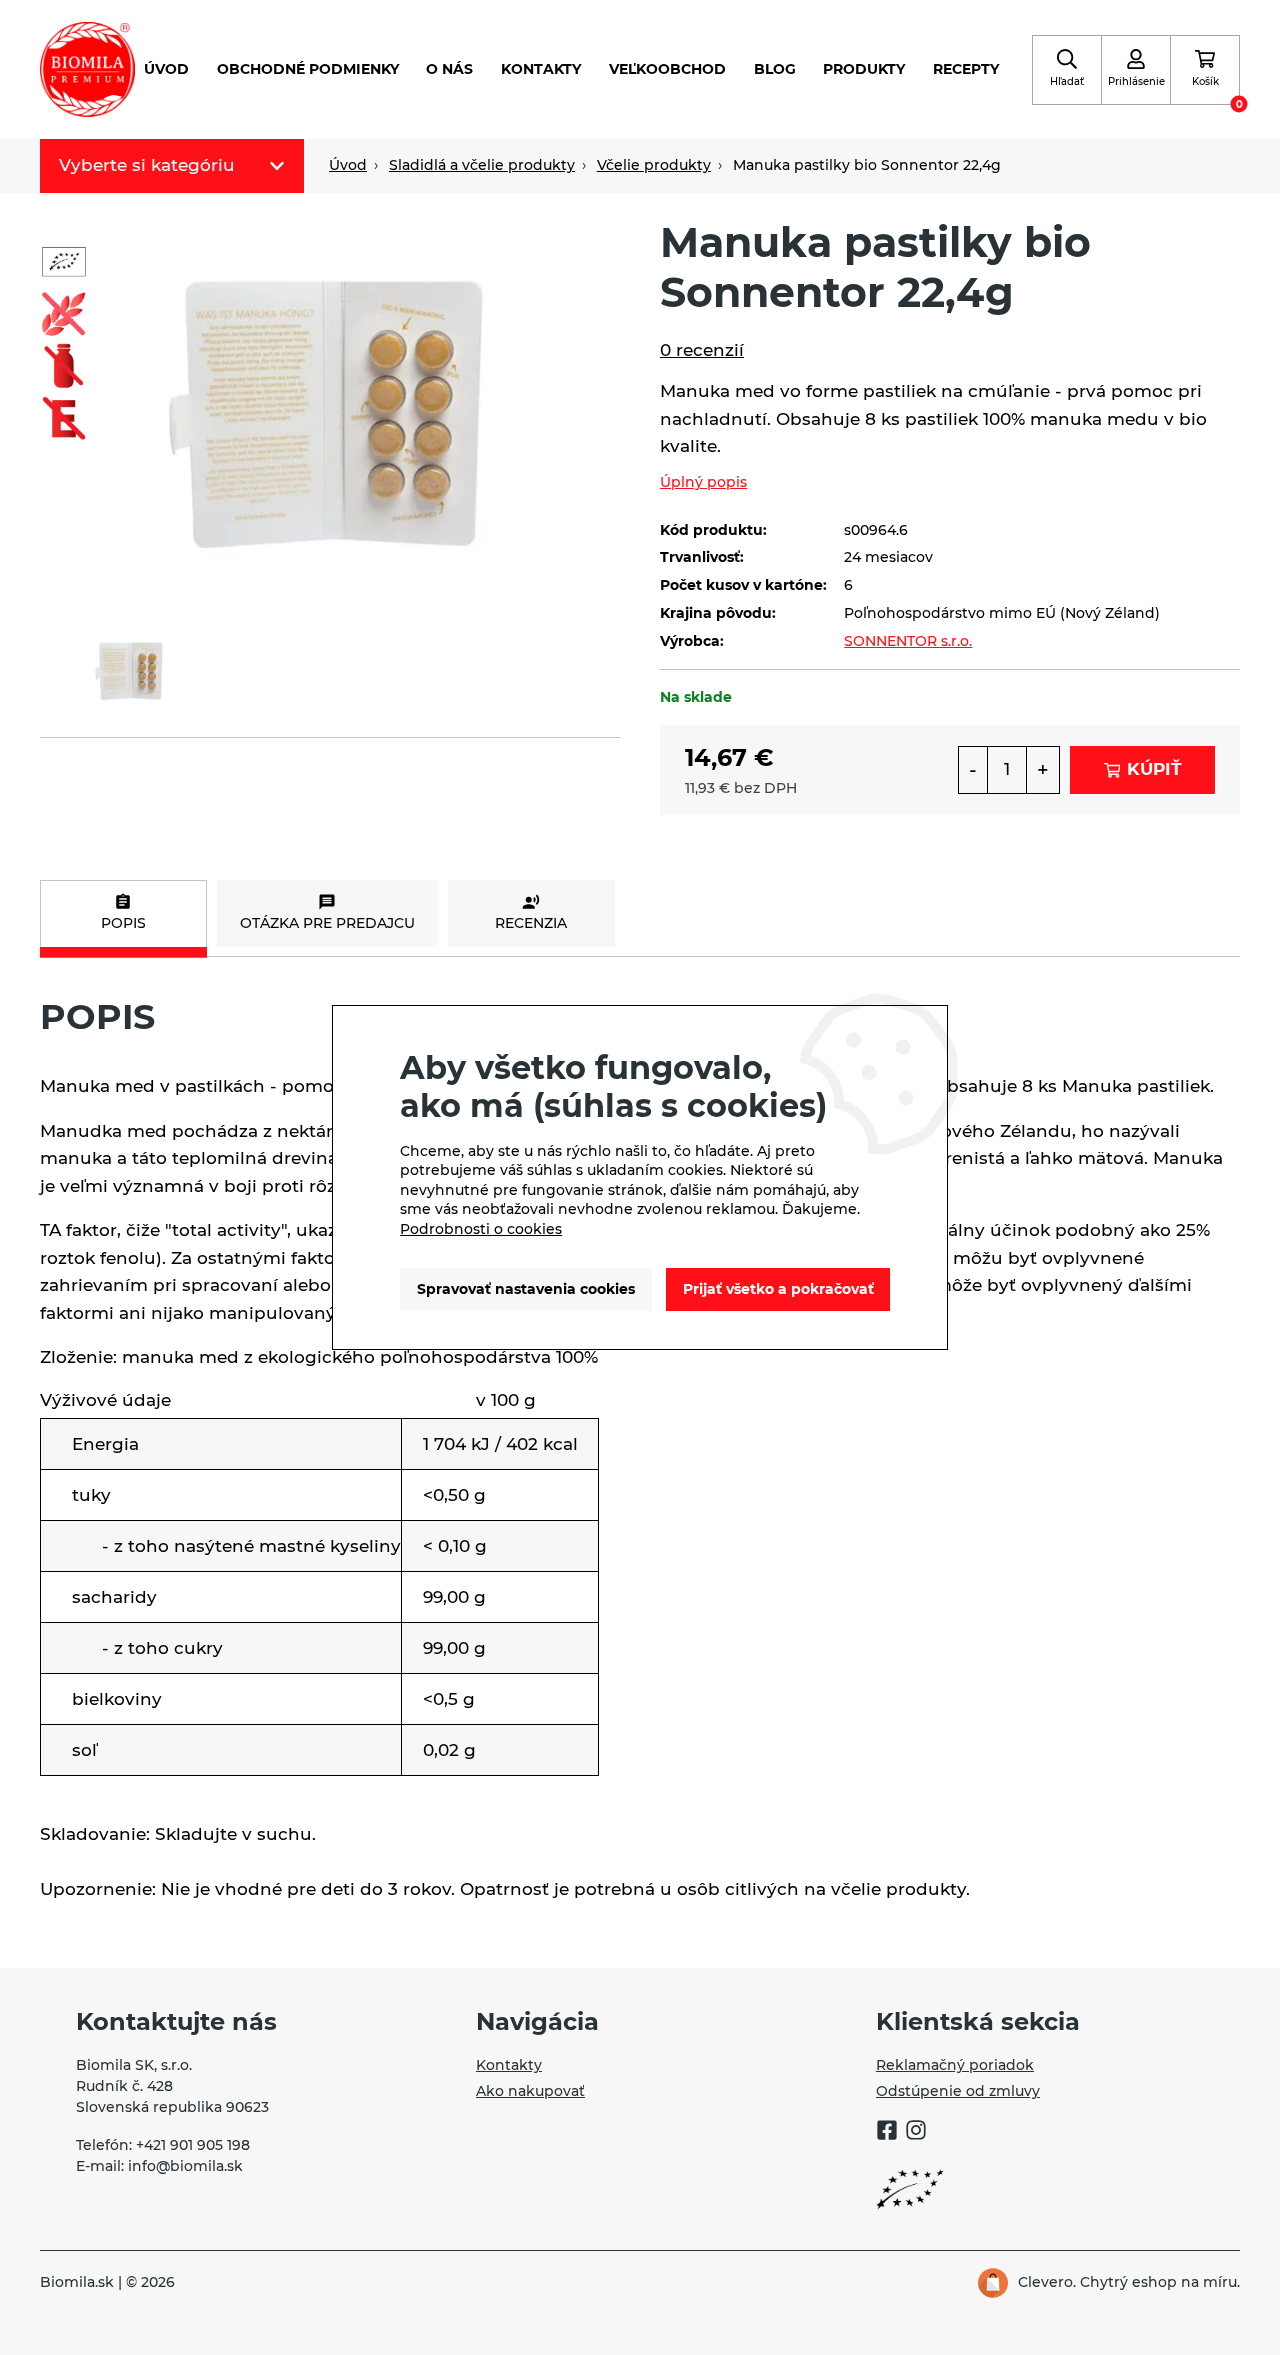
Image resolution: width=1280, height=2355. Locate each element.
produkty (864, 69)
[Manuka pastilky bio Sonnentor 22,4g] (330, 409)
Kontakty (541, 69)
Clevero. (1047, 2282)
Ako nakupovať (530, 2091)
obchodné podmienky (308, 69)
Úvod (166, 69)
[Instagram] (916, 2133)
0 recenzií (702, 350)
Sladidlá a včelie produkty (482, 165)
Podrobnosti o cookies (481, 1229)
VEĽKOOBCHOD (667, 69)
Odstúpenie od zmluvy (958, 2091)
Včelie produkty (654, 165)
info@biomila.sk (185, 2166)
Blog (775, 69)
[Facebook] (887, 2133)
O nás (449, 69)
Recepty (966, 69)
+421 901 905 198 (193, 2145)
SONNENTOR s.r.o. (908, 641)
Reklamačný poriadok (955, 2065)
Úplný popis (703, 482)
